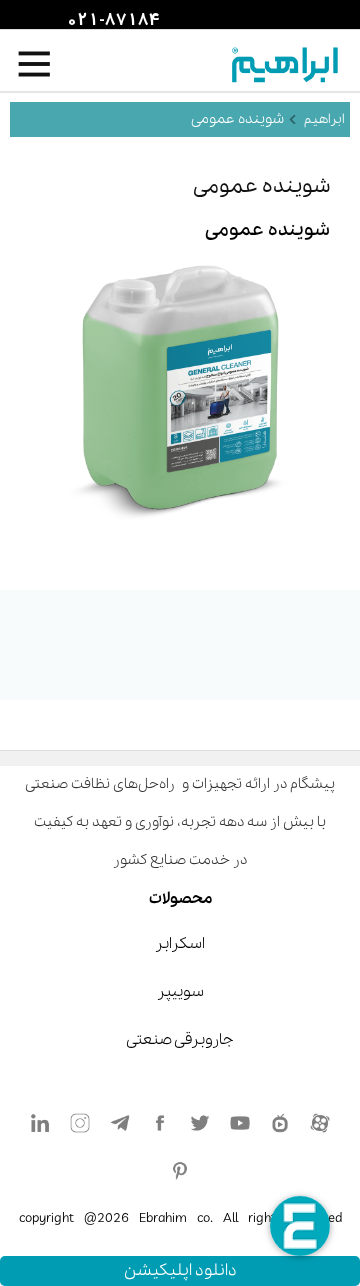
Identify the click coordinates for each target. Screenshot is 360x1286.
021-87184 (111, 21)
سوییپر (180, 992)
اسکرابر (180, 944)
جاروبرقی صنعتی (180, 1040)
